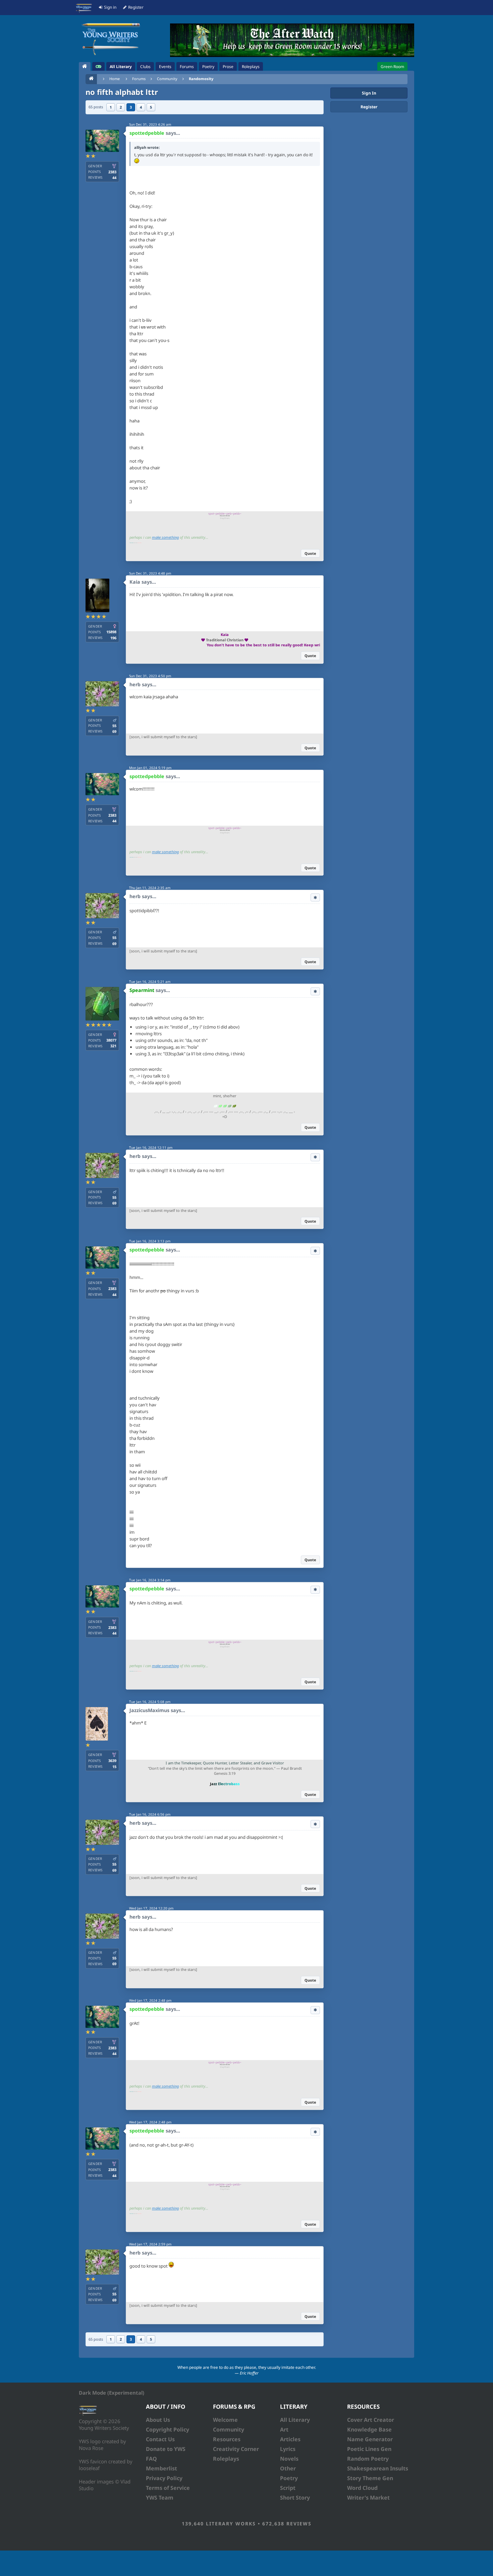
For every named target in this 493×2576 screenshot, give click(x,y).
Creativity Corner (236, 2449)
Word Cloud (362, 2488)
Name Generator (370, 2439)
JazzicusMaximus (149, 1710)
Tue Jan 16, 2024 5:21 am (150, 982)
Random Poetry (368, 2459)
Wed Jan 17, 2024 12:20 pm (151, 1908)
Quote (310, 553)
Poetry (289, 2478)
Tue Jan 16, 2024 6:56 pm (150, 1814)
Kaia (135, 582)
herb (135, 684)
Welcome (225, 2420)
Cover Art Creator (371, 2420)
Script (288, 2488)
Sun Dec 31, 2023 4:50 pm (150, 676)
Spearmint (142, 990)
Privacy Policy (164, 2478)
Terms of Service (168, 2488)
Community (167, 79)
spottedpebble (147, 133)
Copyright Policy (168, 2429)
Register (369, 107)
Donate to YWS (166, 2449)
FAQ (151, 2459)
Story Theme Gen (370, 2478)
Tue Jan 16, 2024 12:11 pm (151, 1148)
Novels (289, 2459)
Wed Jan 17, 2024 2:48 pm (150, 2000)
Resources (227, 2439)
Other (288, 2468)
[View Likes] (315, 897)
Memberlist (161, 2468)
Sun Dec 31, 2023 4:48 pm (150, 573)
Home (115, 79)
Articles (290, 2439)
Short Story (295, 2498)
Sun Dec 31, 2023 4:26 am (150, 124)
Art (284, 2429)
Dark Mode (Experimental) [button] (112, 2393)
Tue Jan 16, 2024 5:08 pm (150, 1702)
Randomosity (201, 79)
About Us (158, 2420)
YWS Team (160, 2498)
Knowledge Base (369, 2429)
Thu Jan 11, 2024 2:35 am (150, 888)
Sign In (369, 93)
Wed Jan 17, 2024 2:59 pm (150, 2244)
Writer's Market (368, 2498)
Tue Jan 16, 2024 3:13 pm (150, 1241)
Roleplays (226, 2459)
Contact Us (160, 2439)
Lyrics (288, 2449)
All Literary (295, 2420)
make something (165, 537)
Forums (139, 79)
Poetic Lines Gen (369, 2449)
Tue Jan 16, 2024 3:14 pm (150, 1580)
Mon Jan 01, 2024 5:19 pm (150, 768)
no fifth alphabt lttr (122, 92)
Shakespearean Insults (378, 2468)
